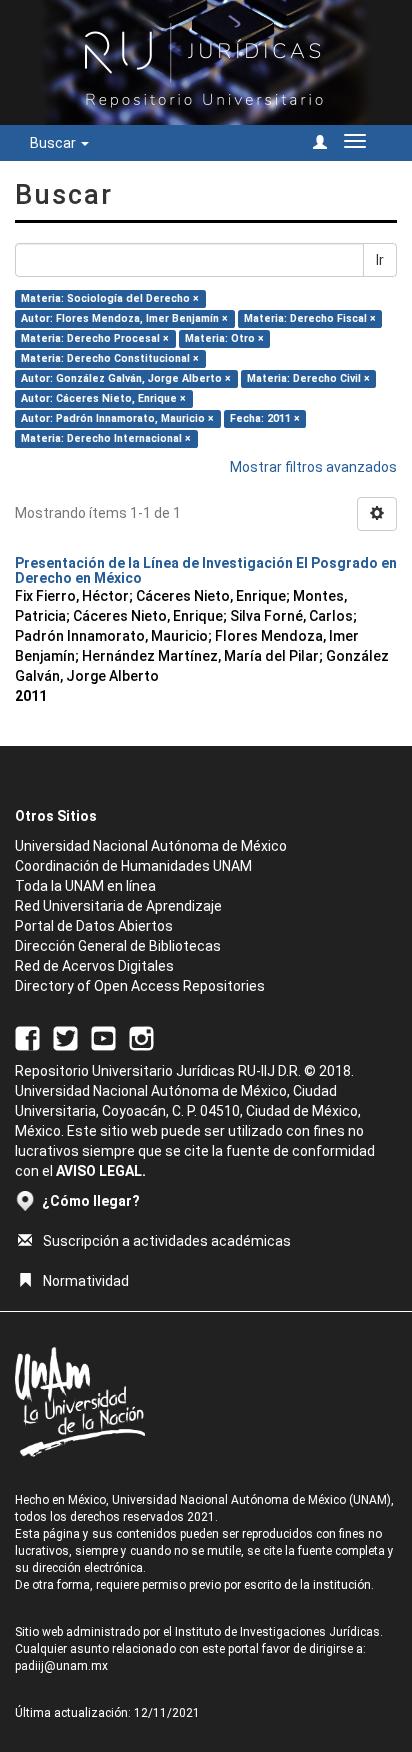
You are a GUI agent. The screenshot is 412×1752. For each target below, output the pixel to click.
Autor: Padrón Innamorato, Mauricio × (117, 418)
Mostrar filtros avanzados (313, 467)
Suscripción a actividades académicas (167, 1241)
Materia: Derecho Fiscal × (310, 318)
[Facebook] (27, 1038)
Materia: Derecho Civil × (308, 378)
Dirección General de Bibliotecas (118, 946)
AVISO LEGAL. (101, 1171)
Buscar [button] (54, 143)
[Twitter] (65, 1038)
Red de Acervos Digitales (94, 966)
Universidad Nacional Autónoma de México (151, 846)
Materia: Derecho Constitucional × (110, 358)
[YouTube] (103, 1038)
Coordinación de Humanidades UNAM (133, 866)
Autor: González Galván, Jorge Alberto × (126, 378)
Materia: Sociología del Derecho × (110, 298)
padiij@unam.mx (61, 1666)
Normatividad (86, 1281)
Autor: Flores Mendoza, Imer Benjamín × (124, 318)
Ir (380, 260)
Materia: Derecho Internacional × (106, 438)
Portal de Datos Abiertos (94, 926)
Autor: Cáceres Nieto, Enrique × (103, 398)
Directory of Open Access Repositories (140, 986)
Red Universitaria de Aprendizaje (118, 906)
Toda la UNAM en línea (85, 886)
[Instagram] (141, 1038)
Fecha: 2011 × (265, 418)
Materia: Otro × (224, 338)
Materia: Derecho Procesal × (95, 338)
